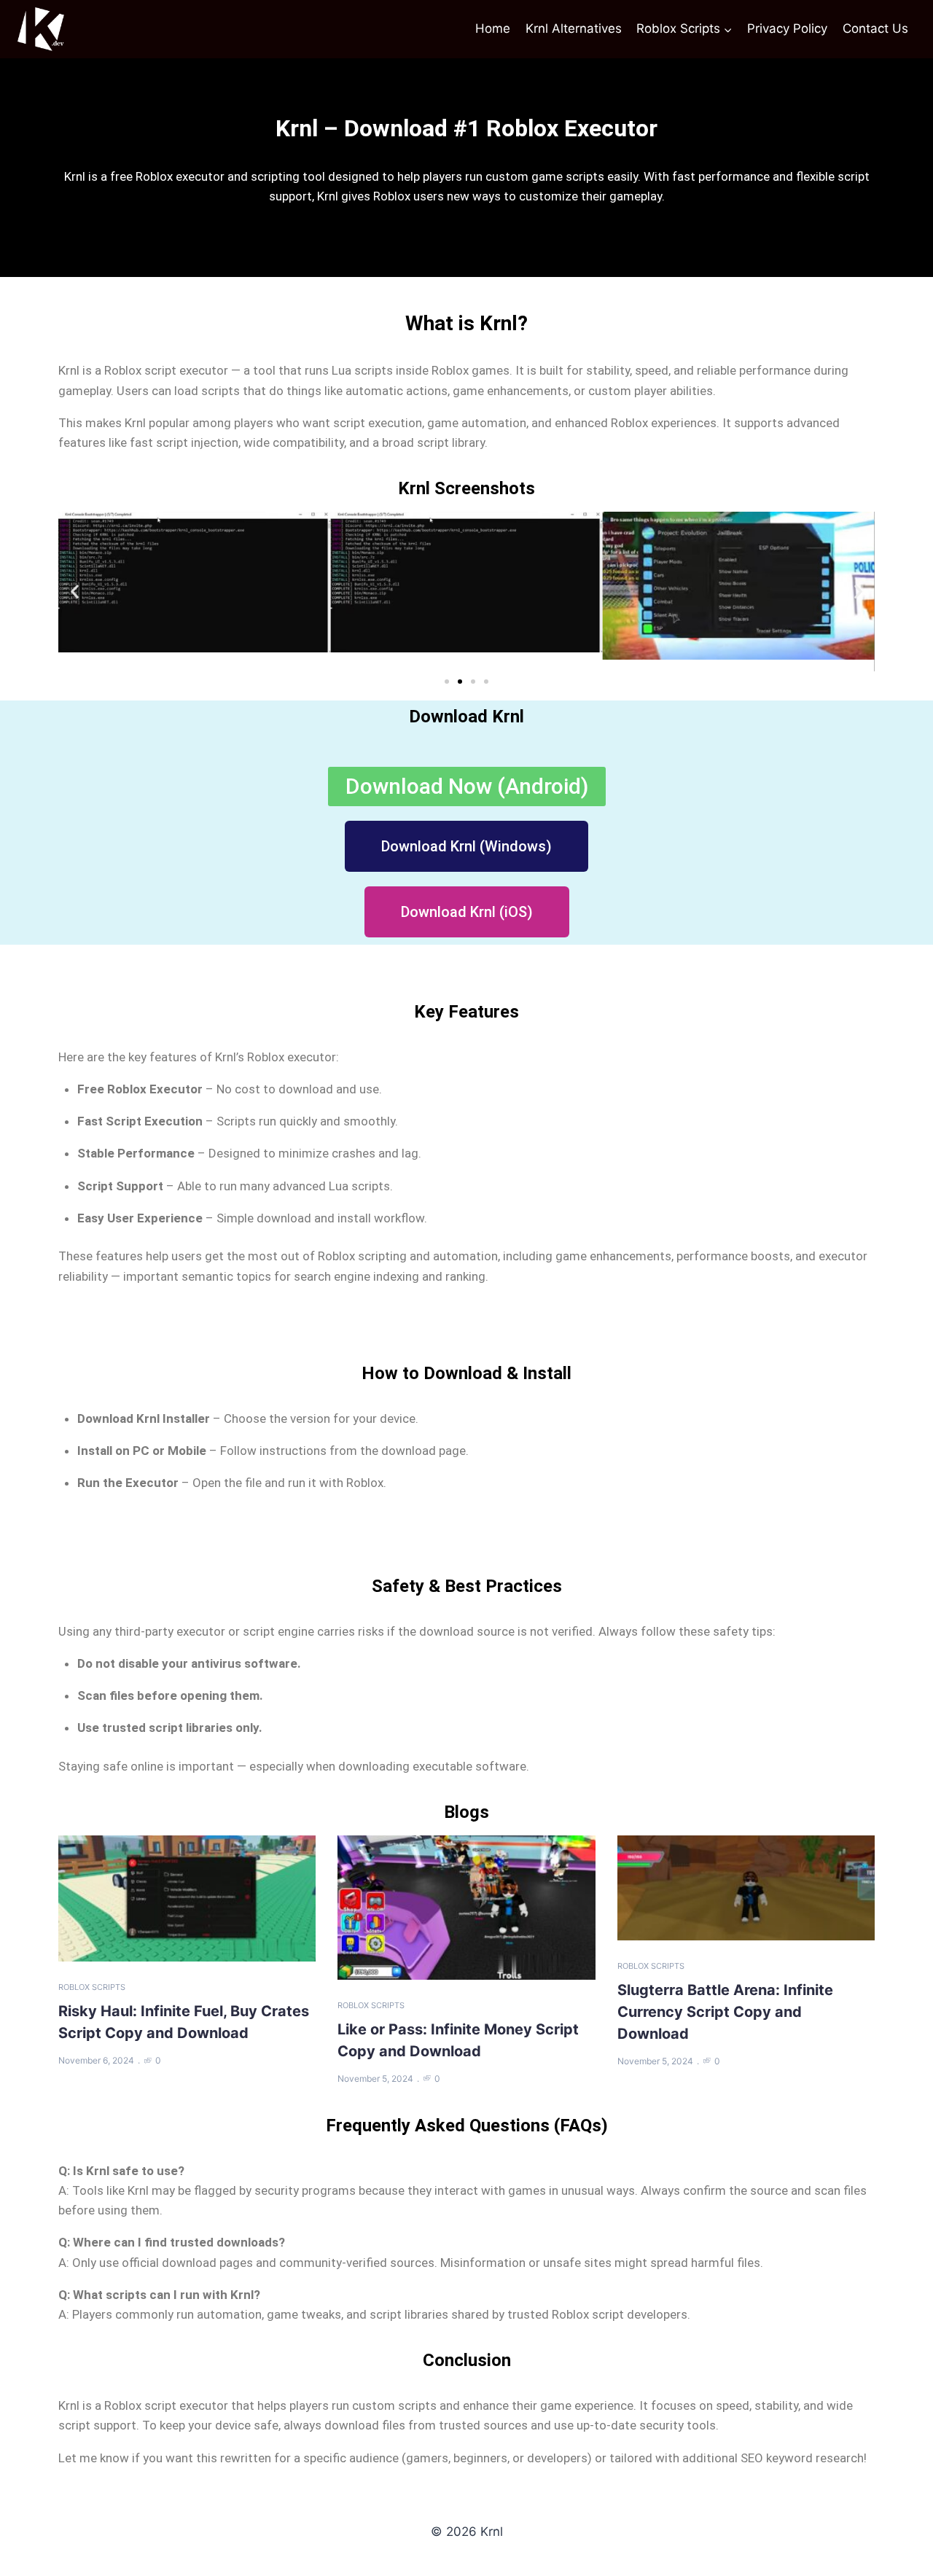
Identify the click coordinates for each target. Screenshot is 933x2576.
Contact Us (875, 28)
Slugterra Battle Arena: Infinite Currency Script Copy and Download (725, 2012)
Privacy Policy (787, 28)
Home (493, 28)
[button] (75, 592)
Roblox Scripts (92, 1987)
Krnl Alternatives (574, 28)
